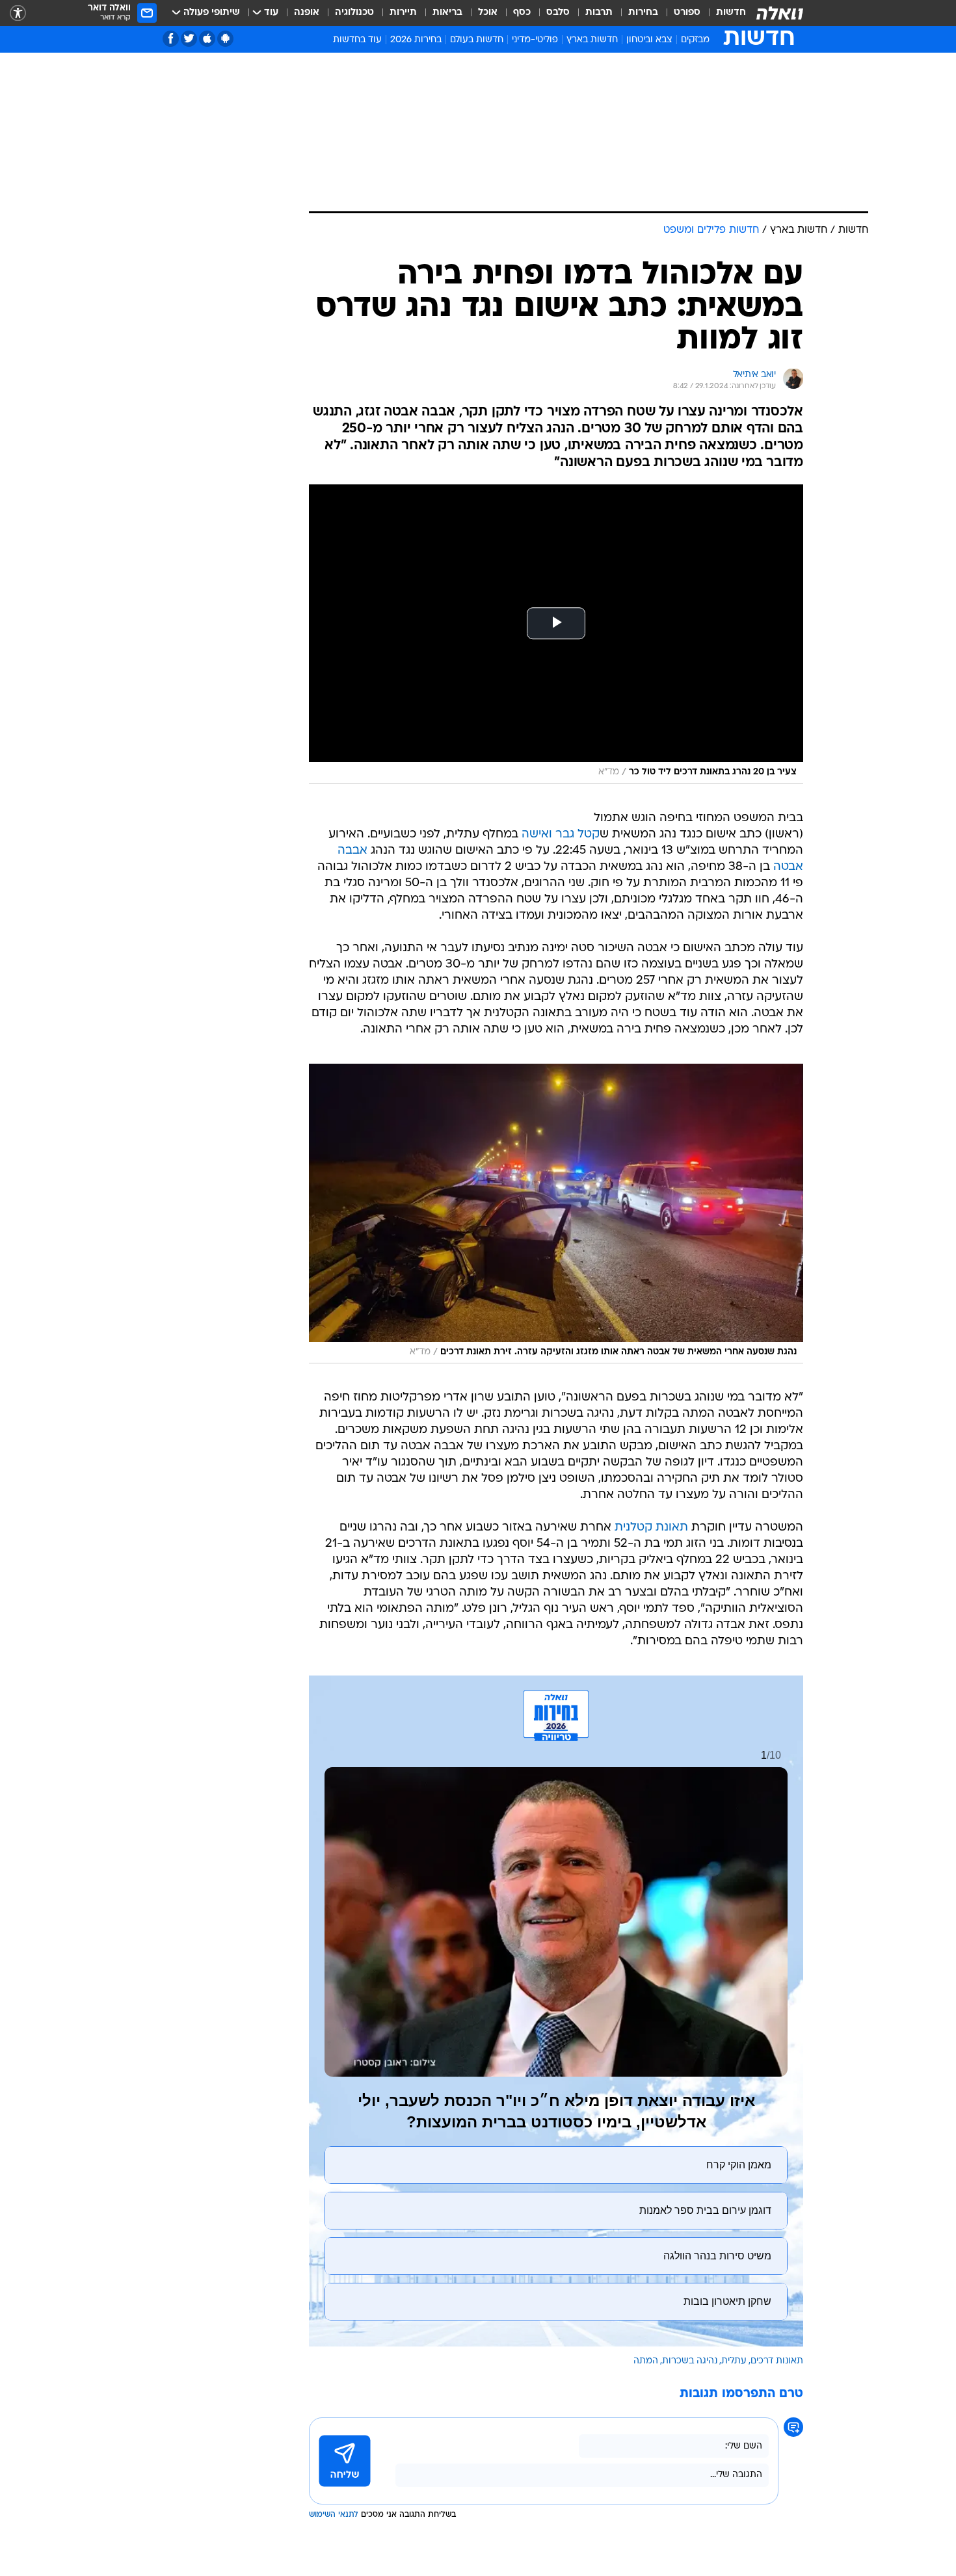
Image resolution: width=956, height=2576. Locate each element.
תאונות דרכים (777, 2361)
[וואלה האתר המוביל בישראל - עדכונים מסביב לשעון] (780, 13)
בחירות (643, 13)
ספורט (687, 13)
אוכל (488, 13)
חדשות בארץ (592, 40)
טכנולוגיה (354, 13)
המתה (646, 2361)
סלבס (558, 13)
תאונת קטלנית (651, 1528)
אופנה (307, 13)
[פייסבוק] (171, 39)
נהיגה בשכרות (690, 2361)
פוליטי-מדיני (535, 40)
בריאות (447, 13)
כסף (522, 13)
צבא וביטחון (649, 40)
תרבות (599, 13)
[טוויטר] (189, 39)
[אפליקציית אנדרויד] (225, 39)
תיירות (403, 13)
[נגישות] (18, 13)
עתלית (734, 2361)
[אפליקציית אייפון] (207, 39)
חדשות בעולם (477, 40)
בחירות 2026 (416, 40)
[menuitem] (723, 13)
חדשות (731, 13)
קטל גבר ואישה (561, 835)
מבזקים (695, 40)
